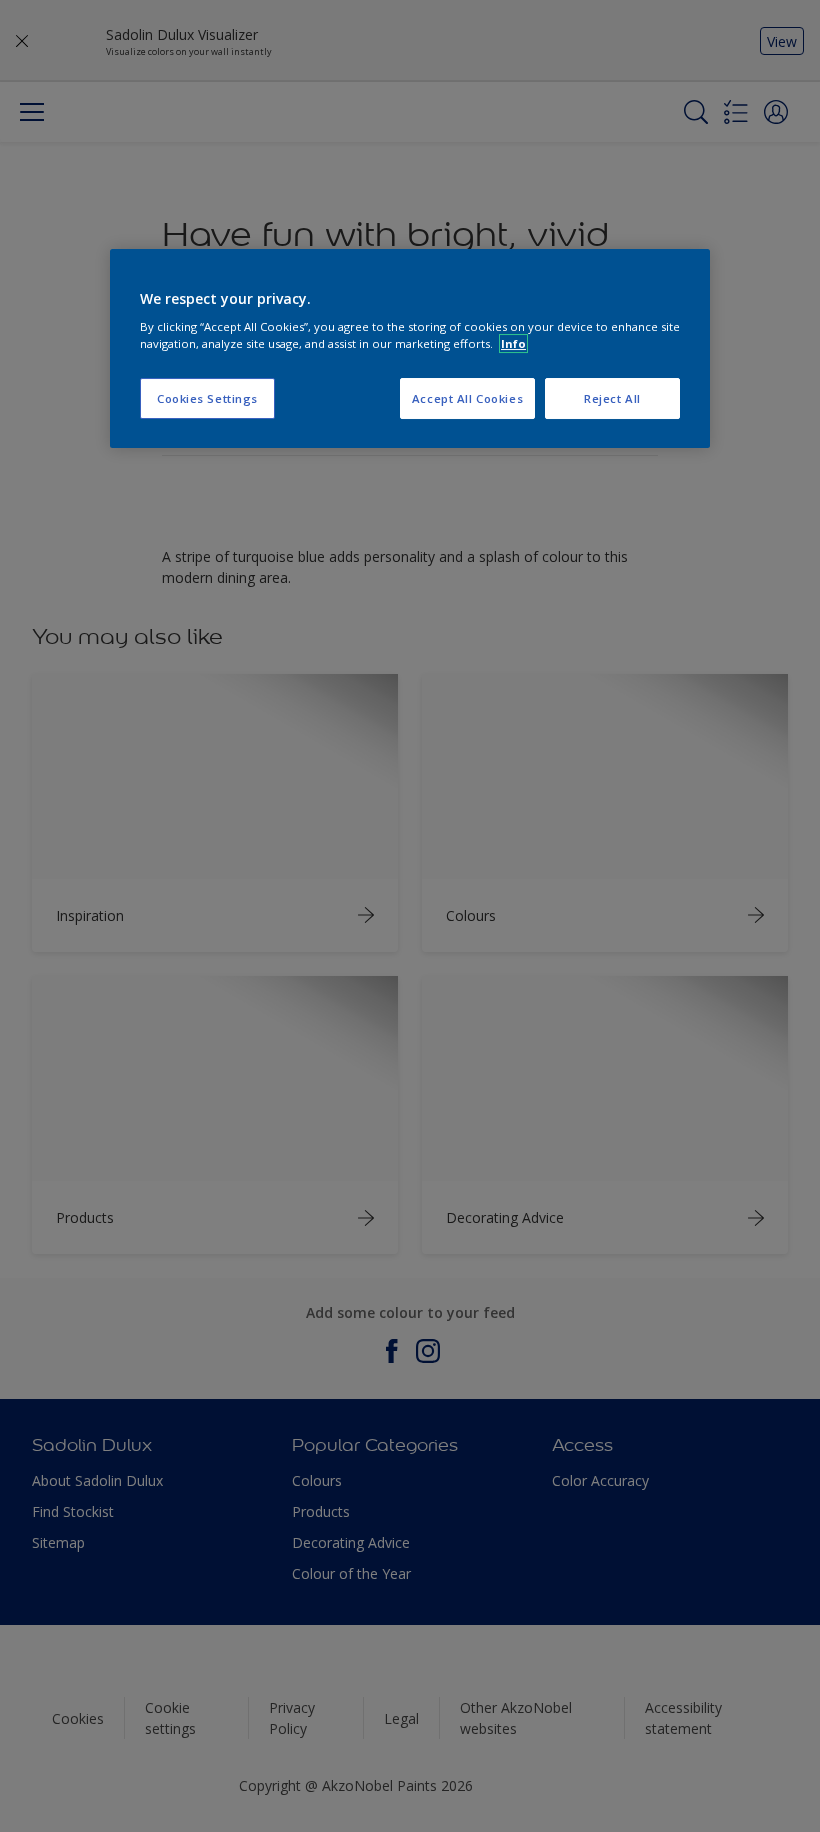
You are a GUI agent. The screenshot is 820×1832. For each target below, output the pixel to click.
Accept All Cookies (467, 398)
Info (513, 343)
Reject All (612, 398)
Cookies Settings (207, 398)
